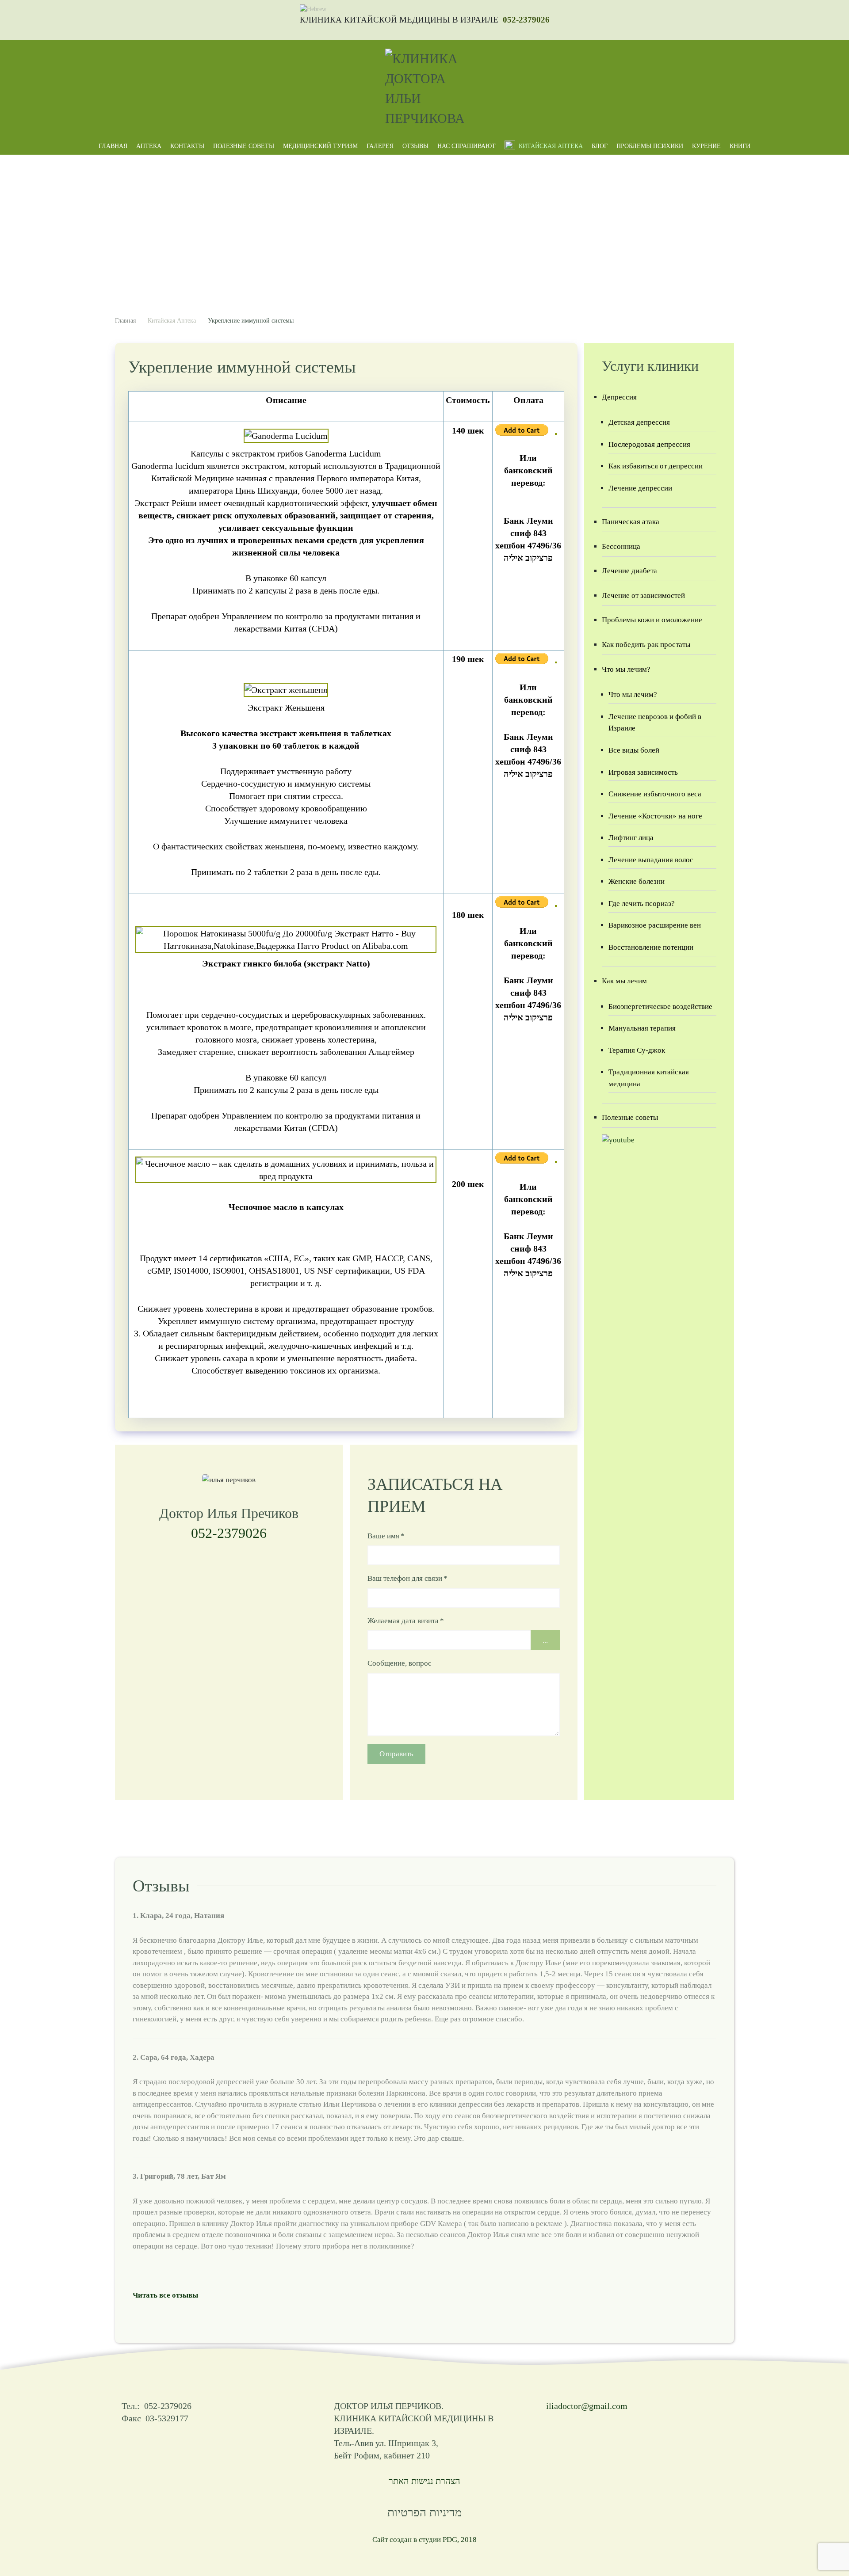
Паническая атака (631, 522)
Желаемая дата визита (406, 1621)
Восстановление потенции (651, 947)
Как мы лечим (624, 981)
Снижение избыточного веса (655, 794)
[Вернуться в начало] (424, 88)
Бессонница (621, 546)
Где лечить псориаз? (642, 904)
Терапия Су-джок (637, 1050)
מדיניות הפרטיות (424, 2513)
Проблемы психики (650, 146)
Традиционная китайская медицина (649, 1078)
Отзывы (415, 146)
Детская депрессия (639, 422)
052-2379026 (526, 20)
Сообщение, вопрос (400, 1663)
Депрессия (619, 397)
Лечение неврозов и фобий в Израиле (655, 723)
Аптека (149, 146)
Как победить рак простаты (646, 645)
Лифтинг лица (631, 838)
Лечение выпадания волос (651, 860)
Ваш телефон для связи (407, 1578)
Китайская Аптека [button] (551, 146)
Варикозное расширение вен (655, 925)
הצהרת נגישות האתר (424, 2481)
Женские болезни (637, 881)
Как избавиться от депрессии (656, 466)
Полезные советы (244, 146)
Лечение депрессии (640, 488)
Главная (113, 146)
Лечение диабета (629, 571)
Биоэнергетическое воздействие (660, 1006)
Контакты (187, 146)
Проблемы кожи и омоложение (652, 620)
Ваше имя (386, 1536)
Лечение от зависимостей (643, 595)
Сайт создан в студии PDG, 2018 (424, 2540)
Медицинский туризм (320, 146)
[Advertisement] (424, 221)
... (545, 1640)
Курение (706, 146)
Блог (600, 146)
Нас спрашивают (467, 146)
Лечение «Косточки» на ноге (655, 816)
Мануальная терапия (642, 1028)
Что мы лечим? (626, 669)
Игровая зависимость (643, 772)
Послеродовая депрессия (649, 444)
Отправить (396, 1754)
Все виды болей (634, 750)
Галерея (380, 146)
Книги (740, 146)
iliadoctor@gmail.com (587, 2406)
